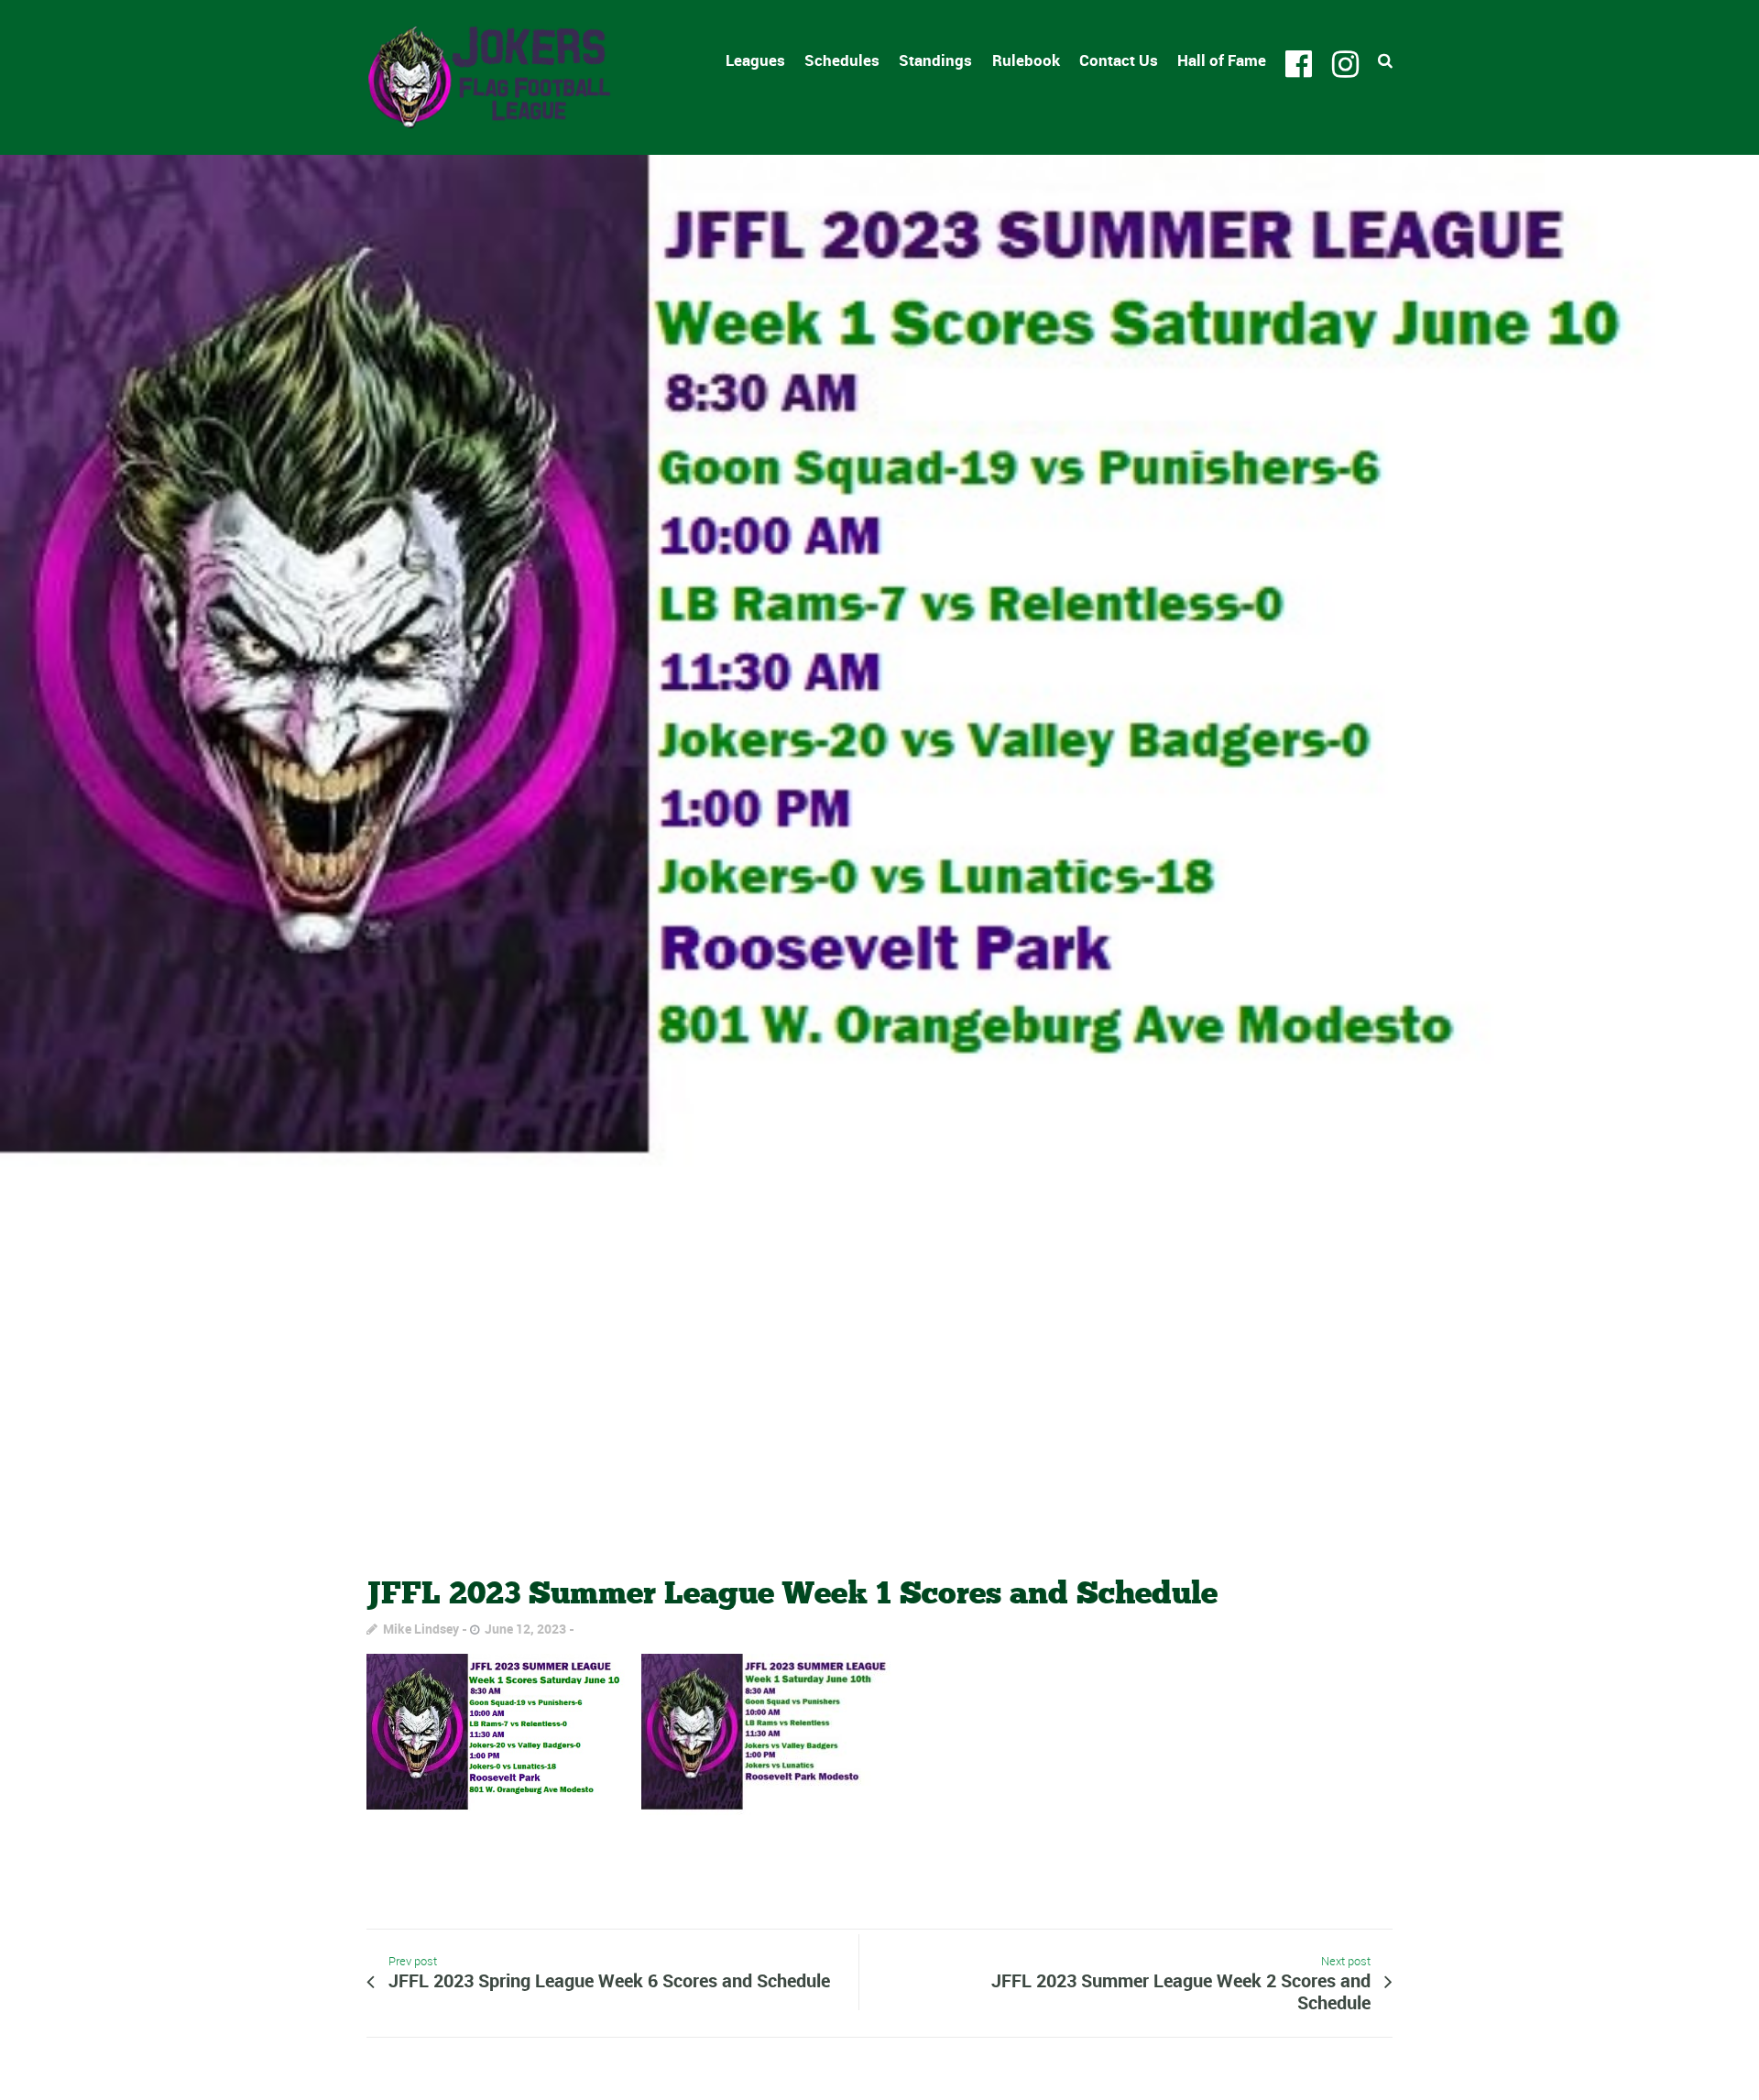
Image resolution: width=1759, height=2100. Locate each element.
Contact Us (1119, 60)
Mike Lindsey (421, 1629)
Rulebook (1026, 60)
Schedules (842, 60)
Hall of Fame (1222, 60)
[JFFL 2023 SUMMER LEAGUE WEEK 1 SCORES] (879, 848)
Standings (935, 60)
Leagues (755, 60)
